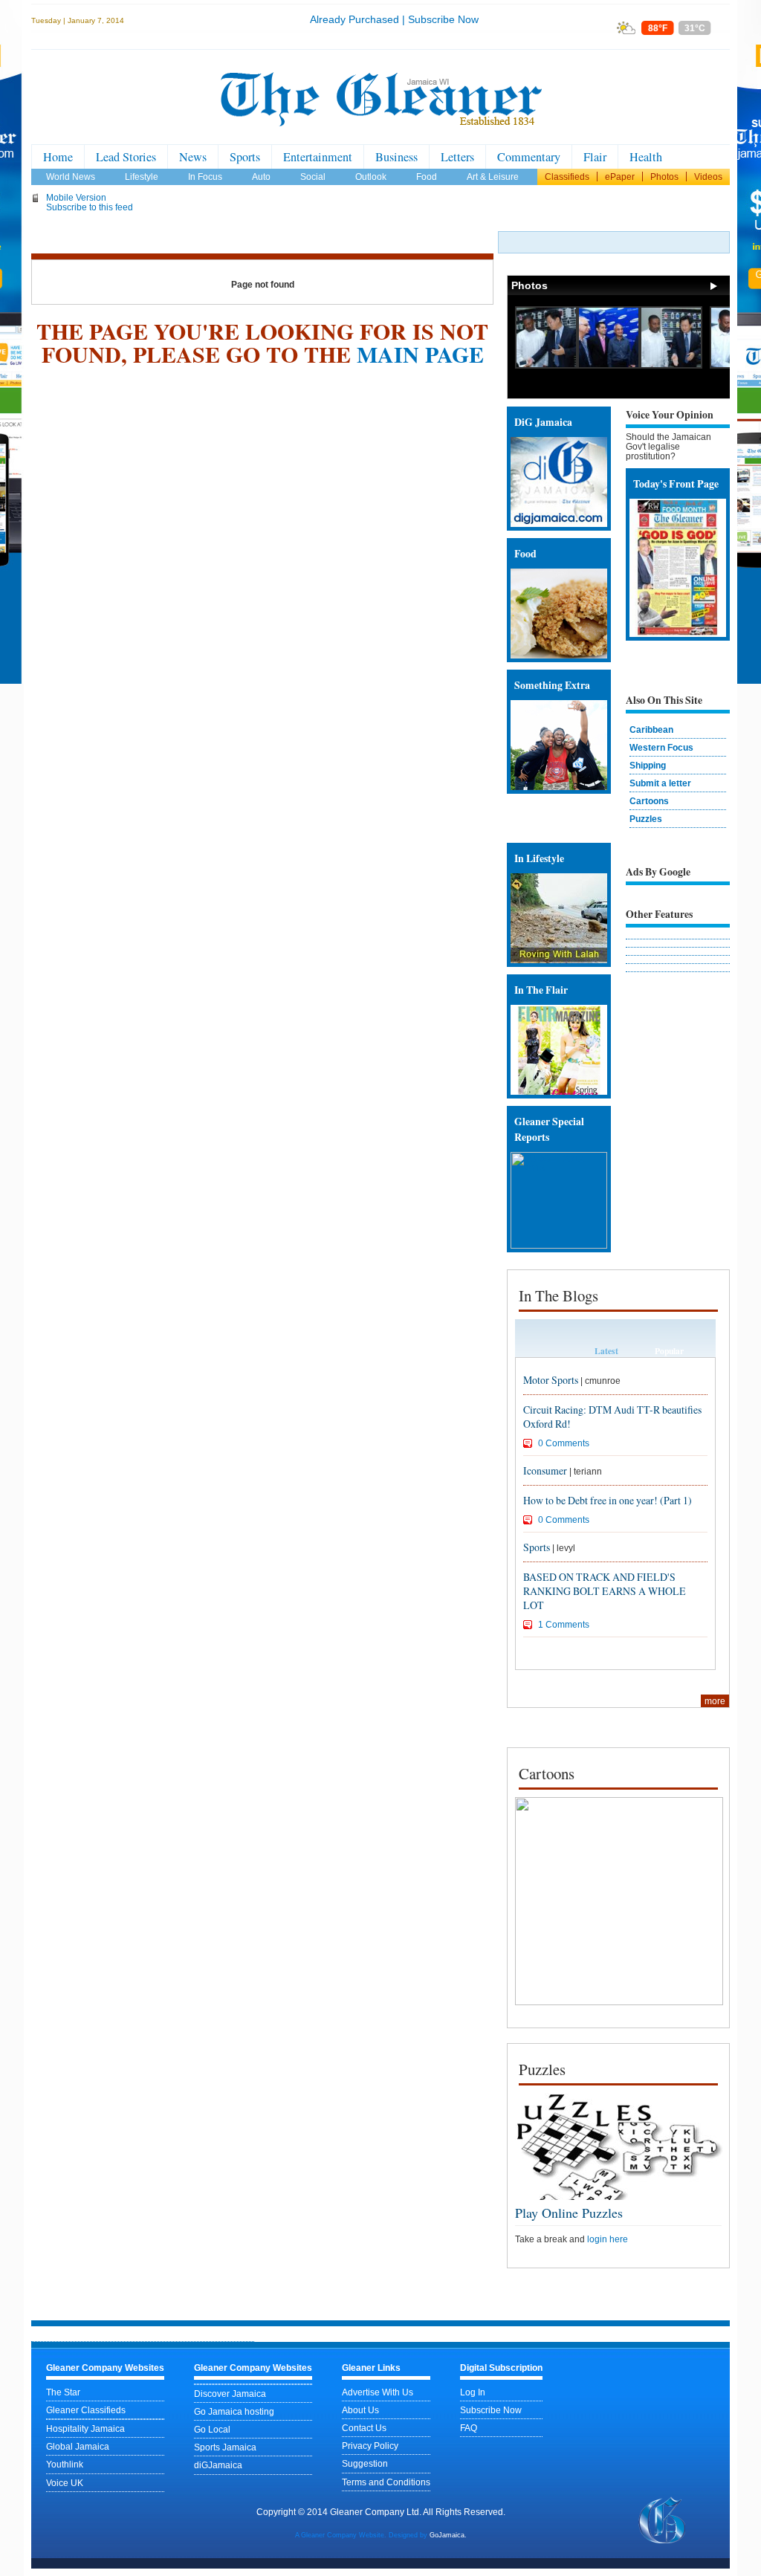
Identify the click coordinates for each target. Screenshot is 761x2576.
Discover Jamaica (230, 2394)
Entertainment (318, 157)
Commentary (529, 157)
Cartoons (649, 801)
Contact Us (364, 2428)
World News (71, 177)
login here (608, 2239)
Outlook (371, 177)
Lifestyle (142, 177)
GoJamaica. (448, 2535)
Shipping (648, 765)
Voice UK (65, 2483)
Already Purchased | (357, 19)
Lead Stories (126, 157)
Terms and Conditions (386, 2482)
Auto (261, 177)
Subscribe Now (443, 19)
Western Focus (661, 747)
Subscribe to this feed (90, 207)
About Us (360, 2410)
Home (58, 157)
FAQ (469, 2428)
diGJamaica (218, 2465)
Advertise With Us (378, 2392)
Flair (595, 157)
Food (427, 177)
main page (420, 354)
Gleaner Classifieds (86, 2410)
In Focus (205, 177)
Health (646, 157)
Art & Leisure (493, 177)
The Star (63, 2392)
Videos (708, 177)
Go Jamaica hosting (234, 2411)
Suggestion (365, 2463)
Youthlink (65, 2464)
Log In (473, 2392)
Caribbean (651, 729)
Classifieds (567, 177)
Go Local (212, 2429)
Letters (457, 157)
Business (396, 157)
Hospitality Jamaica (85, 2428)
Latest (606, 1351)
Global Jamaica (78, 2446)
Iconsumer (545, 1470)
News (193, 157)
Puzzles (646, 819)
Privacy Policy (370, 2446)
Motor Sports (551, 1380)
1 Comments (564, 1624)
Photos (664, 177)
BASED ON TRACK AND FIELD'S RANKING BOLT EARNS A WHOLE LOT (605, 1591)
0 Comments (564, 1443)
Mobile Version (76, 197)
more (715, 1701)
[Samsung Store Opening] (546, 365)
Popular (669, 1351)
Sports (245, 157)
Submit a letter (660, 783)
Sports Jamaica (225, 2447)
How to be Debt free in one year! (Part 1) (608, 1500)
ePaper (620, 177)
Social (313, 177)
